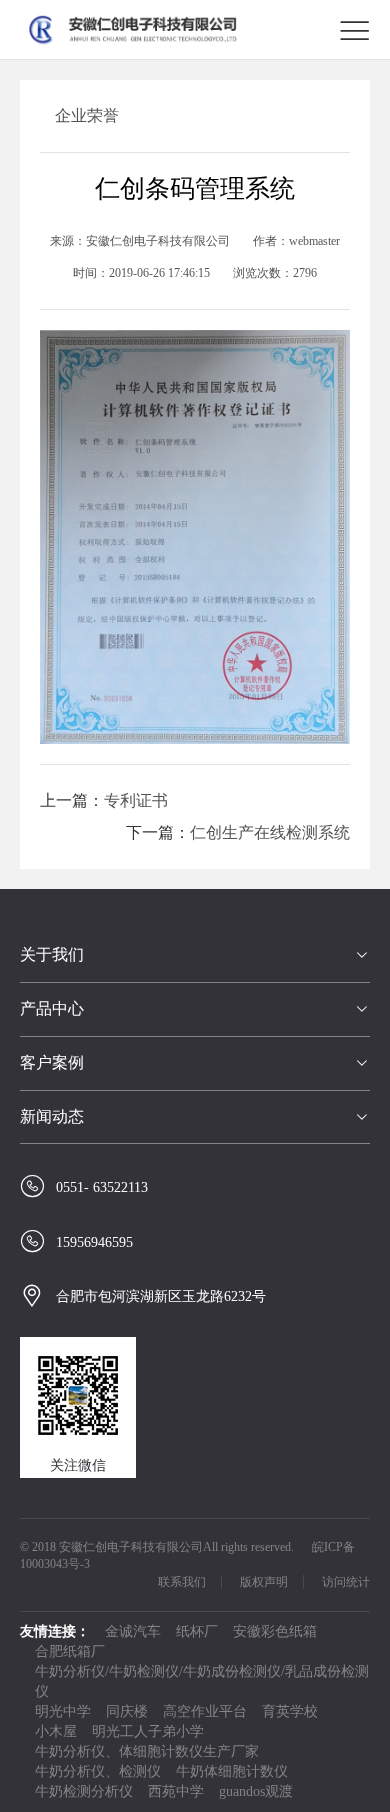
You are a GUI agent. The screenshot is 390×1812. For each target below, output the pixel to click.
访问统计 (346, 1582)
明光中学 (63, 1711)
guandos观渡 (256, 1791)
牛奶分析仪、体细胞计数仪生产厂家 (147, 1751)
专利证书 (136, 800)
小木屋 (56, 1731)
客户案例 (52, 1062)
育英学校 (290, 1711)
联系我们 (182, 1582)
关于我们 (52, 954)
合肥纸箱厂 (70, 1651)
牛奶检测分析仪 (84, 1791)
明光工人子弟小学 (148, 1731)
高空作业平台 (205, 1711)
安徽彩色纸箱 (275, 1631)
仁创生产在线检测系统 (270, 832)
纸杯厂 (197, 1631)
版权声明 (264, 1582)
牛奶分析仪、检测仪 (98, 1771)
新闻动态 (52, 1116)
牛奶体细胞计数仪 (232, 1771)
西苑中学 (176, 1791)
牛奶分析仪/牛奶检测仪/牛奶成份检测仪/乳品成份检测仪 (202, 1681)
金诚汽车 (133, 1631)
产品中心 (52, 1008)
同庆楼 (127, 1711)
